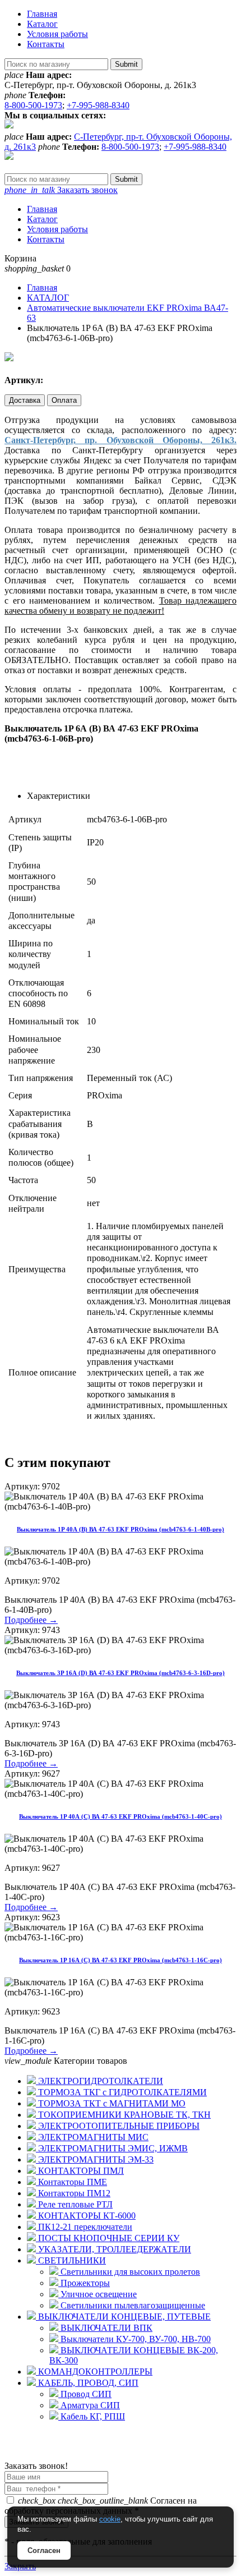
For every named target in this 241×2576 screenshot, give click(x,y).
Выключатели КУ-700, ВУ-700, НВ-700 (135, 2339)
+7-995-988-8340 (98, 105)
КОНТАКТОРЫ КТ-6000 (86, 2216)
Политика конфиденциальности (66, 2456)
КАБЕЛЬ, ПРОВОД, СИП (87, 2383)
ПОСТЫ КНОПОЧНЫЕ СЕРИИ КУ (108, 2238)
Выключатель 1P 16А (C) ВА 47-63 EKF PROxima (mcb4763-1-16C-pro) (121, 1960)
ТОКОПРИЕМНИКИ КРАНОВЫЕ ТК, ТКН (123, 2115)
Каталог (42, 24)
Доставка (25, 400)
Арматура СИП (89, 2405)
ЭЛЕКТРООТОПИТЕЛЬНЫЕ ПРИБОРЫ (118, 2126)
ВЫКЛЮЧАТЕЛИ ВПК (105, 2328)
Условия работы (57, 34)
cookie (110, 2519)
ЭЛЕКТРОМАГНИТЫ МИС (92, 2137)
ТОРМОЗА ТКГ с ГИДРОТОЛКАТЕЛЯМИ (121, 2092)
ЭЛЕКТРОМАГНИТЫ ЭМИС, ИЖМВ (112, 2148)
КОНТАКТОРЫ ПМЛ (80, 2171)
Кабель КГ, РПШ (92, 2416)
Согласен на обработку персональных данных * (101, 2506)
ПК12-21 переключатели (84, 2227)
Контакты (46, 44)
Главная (42, 14)
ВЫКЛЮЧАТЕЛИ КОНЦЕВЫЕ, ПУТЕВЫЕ (123, 2317)
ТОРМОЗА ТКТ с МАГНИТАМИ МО (111, 2103)
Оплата (64, 400)
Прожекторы (84, 2283)
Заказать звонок (61, 190)
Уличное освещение (98, 2294)
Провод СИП (85, 2394)
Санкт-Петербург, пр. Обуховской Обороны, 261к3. (121, 440)
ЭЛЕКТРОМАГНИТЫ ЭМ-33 (95, 2159)
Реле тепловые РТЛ (74, 2204)
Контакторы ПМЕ (71, 2182)
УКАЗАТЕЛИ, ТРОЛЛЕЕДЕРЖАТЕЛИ (113, 2249)
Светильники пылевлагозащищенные (132, 2305)
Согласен (44, 2550)
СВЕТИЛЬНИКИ (71, 2260)
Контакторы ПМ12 (73, 2193)
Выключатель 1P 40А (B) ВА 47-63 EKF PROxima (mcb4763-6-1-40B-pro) (121, 1529)
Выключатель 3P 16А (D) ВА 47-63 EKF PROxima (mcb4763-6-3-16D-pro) (121, 1673)
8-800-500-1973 (33, 105)
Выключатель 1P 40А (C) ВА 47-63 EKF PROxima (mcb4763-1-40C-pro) (121, 1816)
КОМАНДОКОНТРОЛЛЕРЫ (94, 2372)
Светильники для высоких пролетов (129, 2272)
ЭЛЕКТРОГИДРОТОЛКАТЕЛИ (99, 2081)
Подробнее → (31, 1620)
